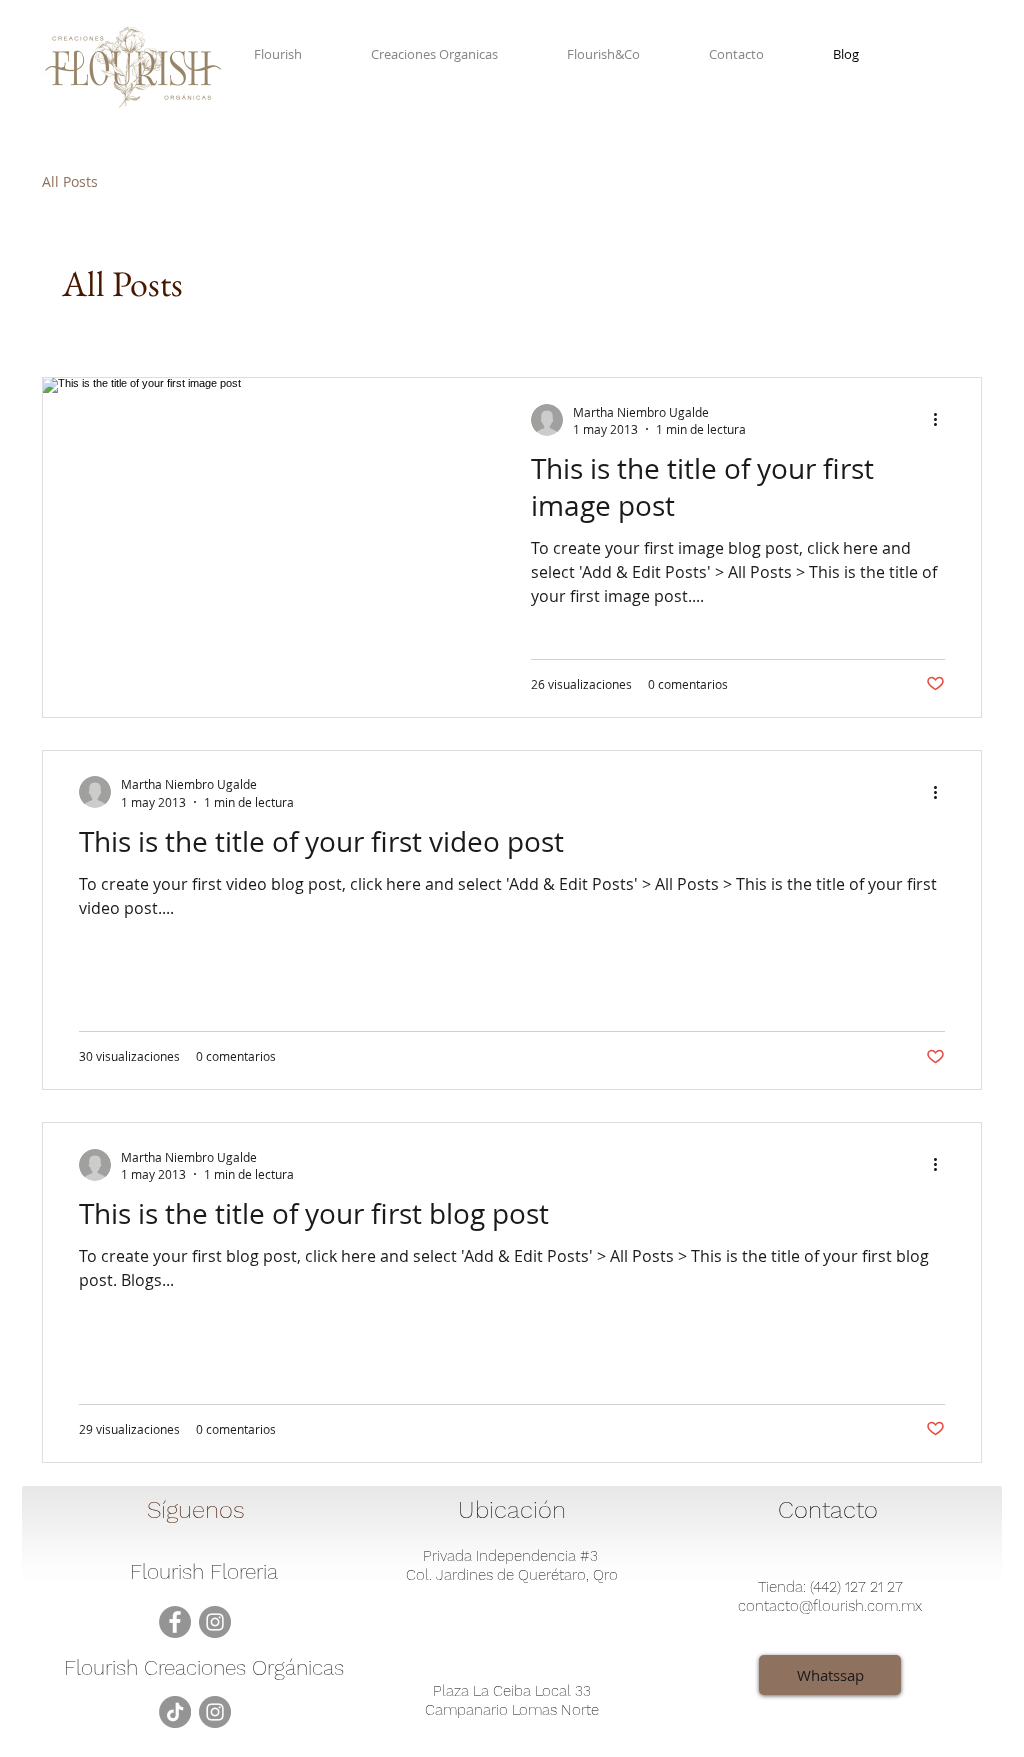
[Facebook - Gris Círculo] (175, 1622)
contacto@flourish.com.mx (830, 1606)
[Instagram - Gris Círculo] (215, 1622)
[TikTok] (175, 1712)
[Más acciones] (942, 420)
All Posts (70, 181)
